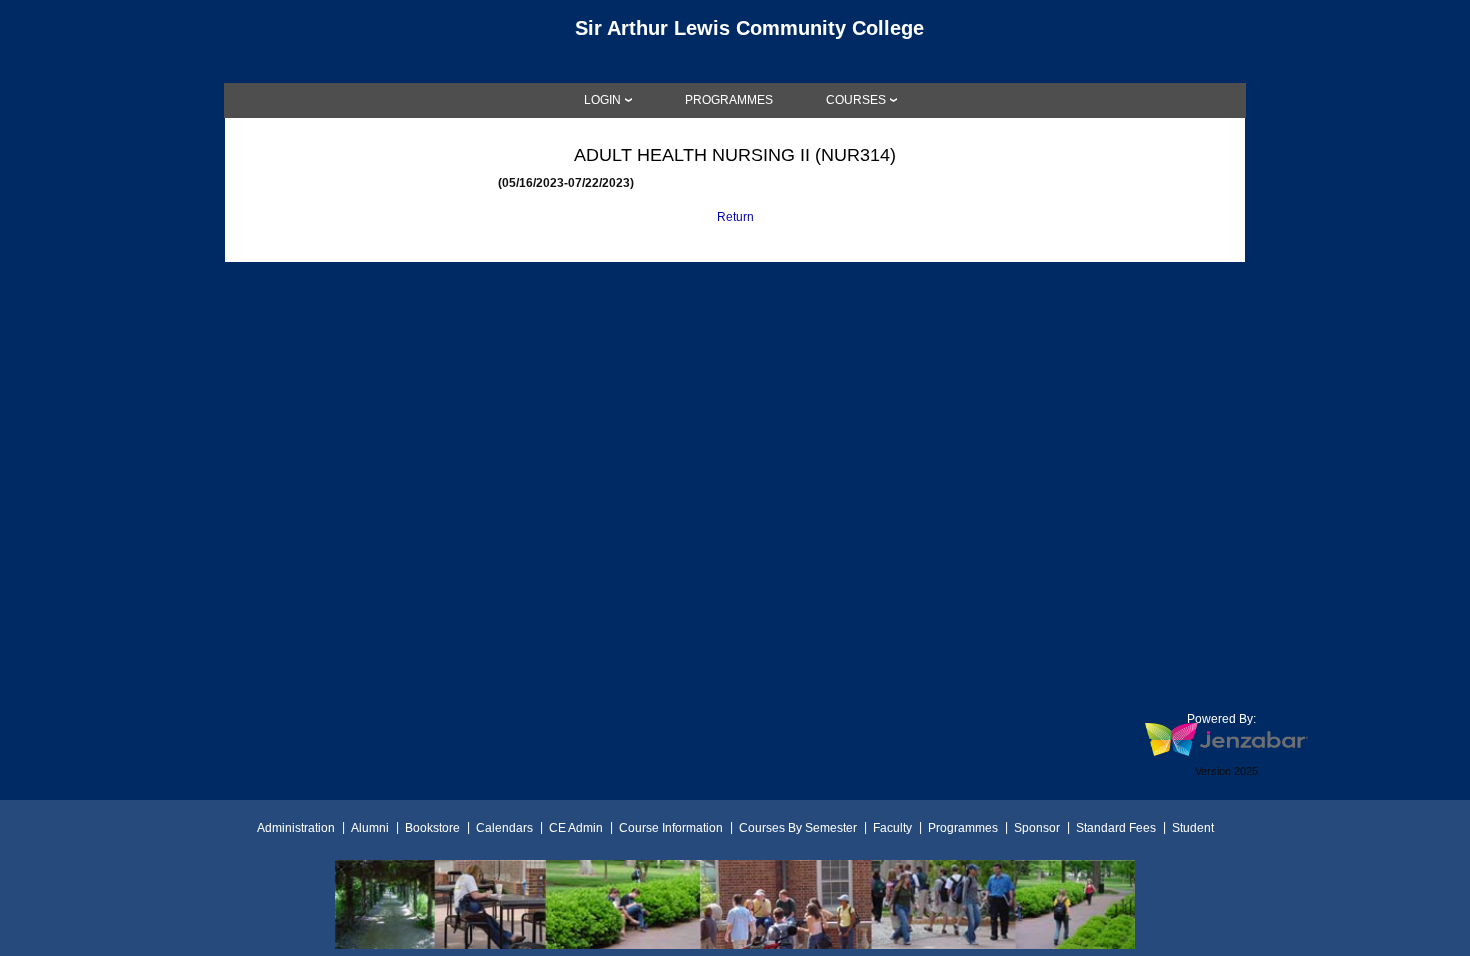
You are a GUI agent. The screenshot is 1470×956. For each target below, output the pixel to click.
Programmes (963, 828)
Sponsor (1037, 828)
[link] (729, 100)
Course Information (671, 828)
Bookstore (432, 828)
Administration (296, 828)
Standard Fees (1116, 828)
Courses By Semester (798, 828)
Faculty (892, 828)
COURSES (856, 100)
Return (735, 217)
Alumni (370, 828)
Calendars (504, 828)
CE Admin (576, 828)
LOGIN (602, 100)
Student (1193, 828)
